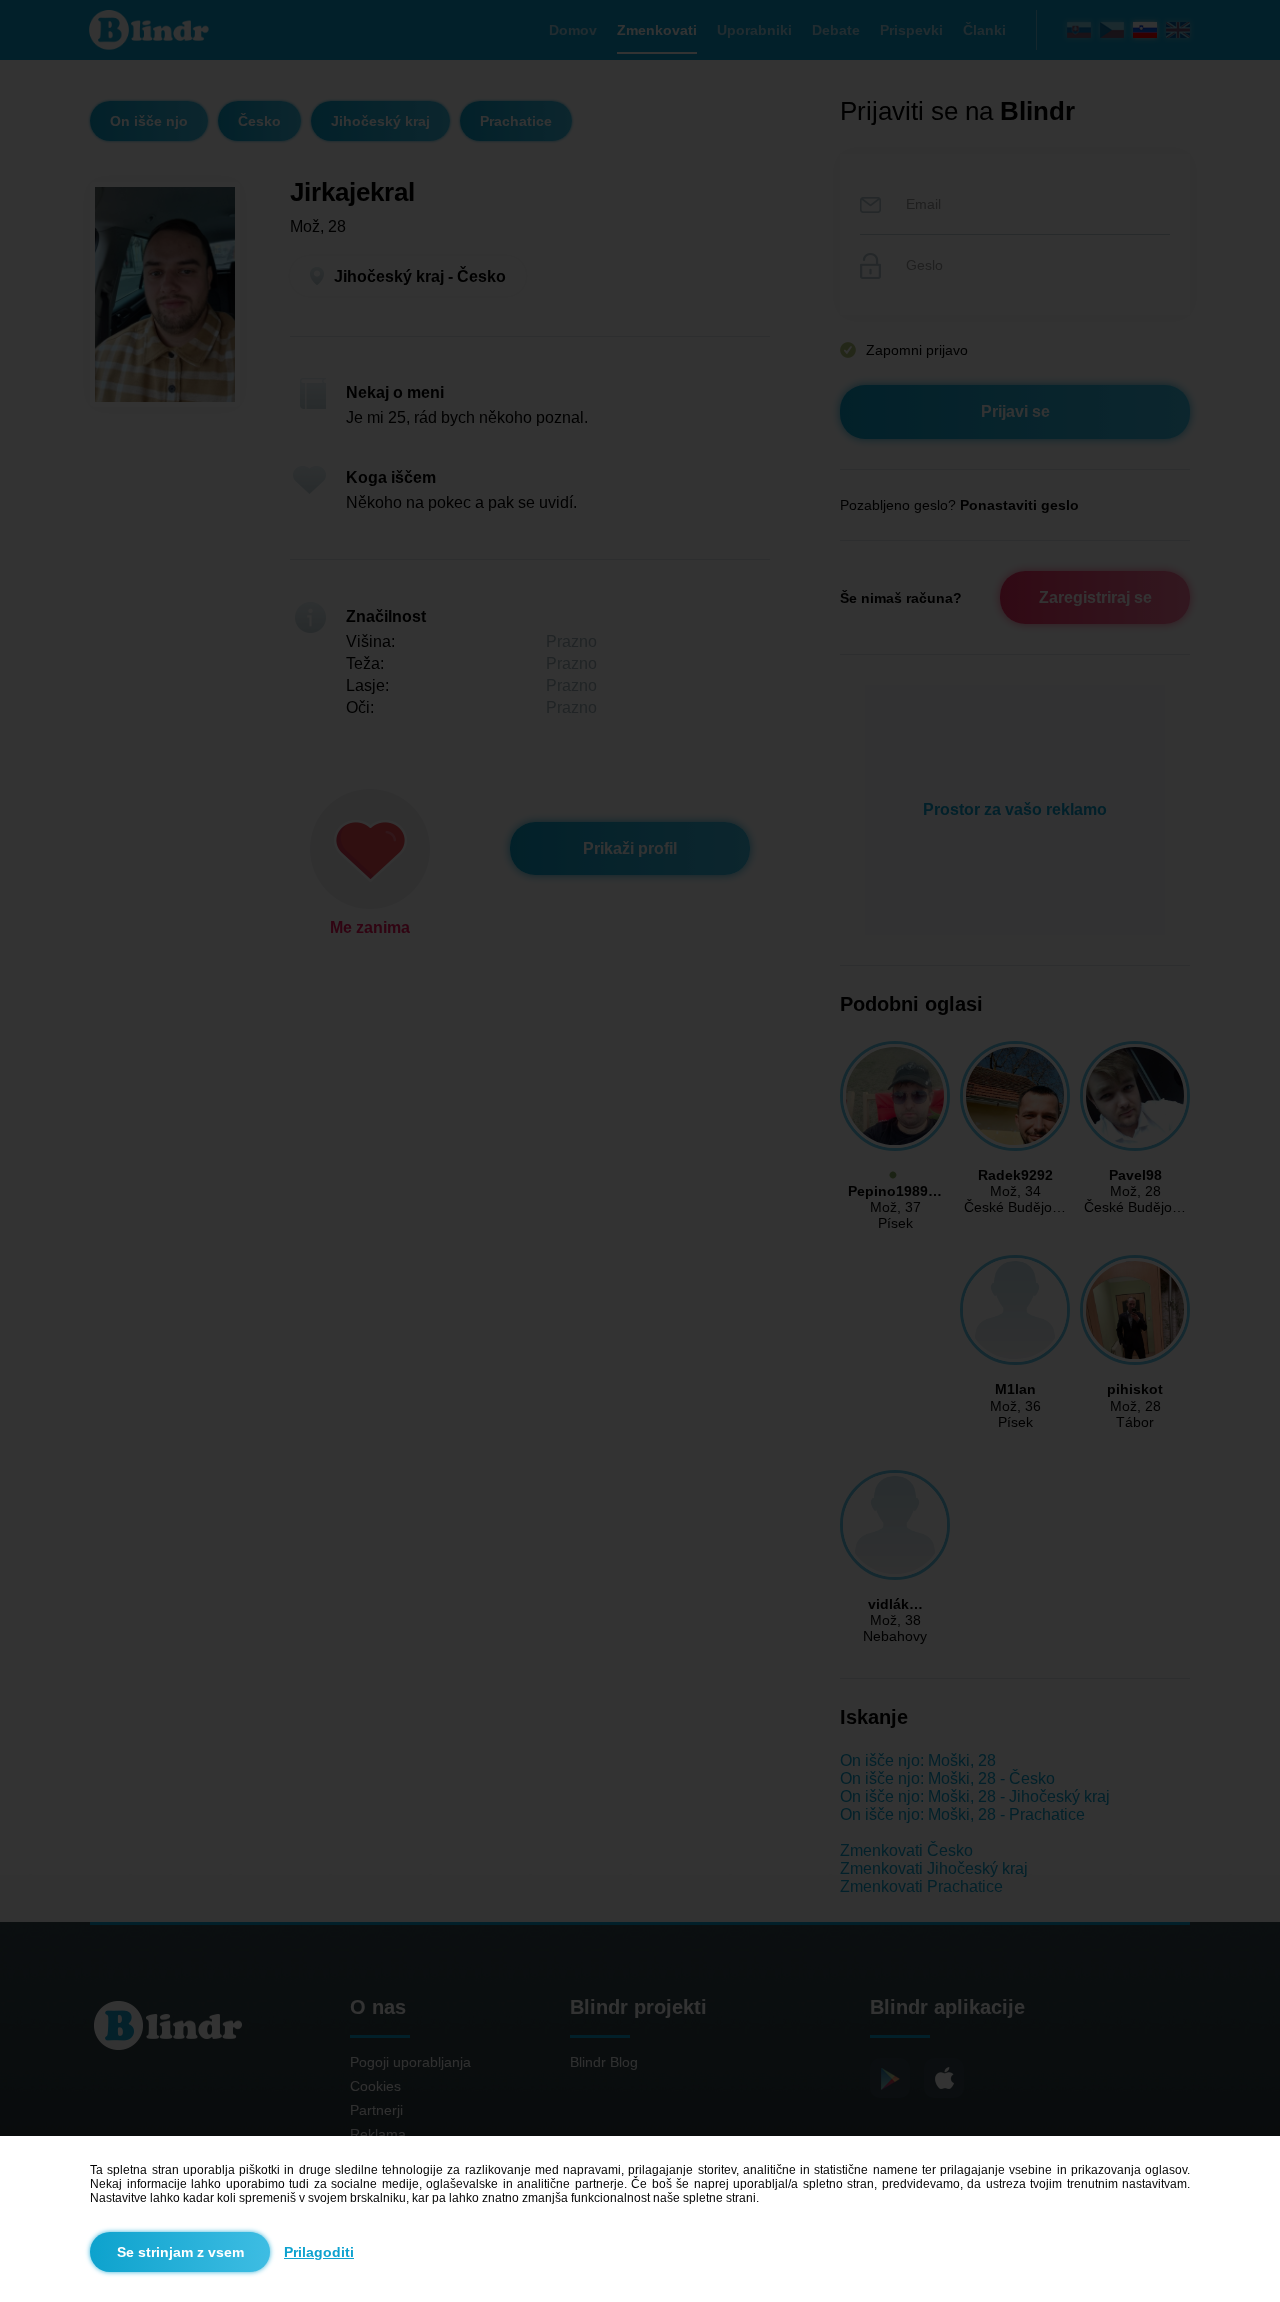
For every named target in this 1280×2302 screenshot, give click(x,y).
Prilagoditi (319, 2252)
